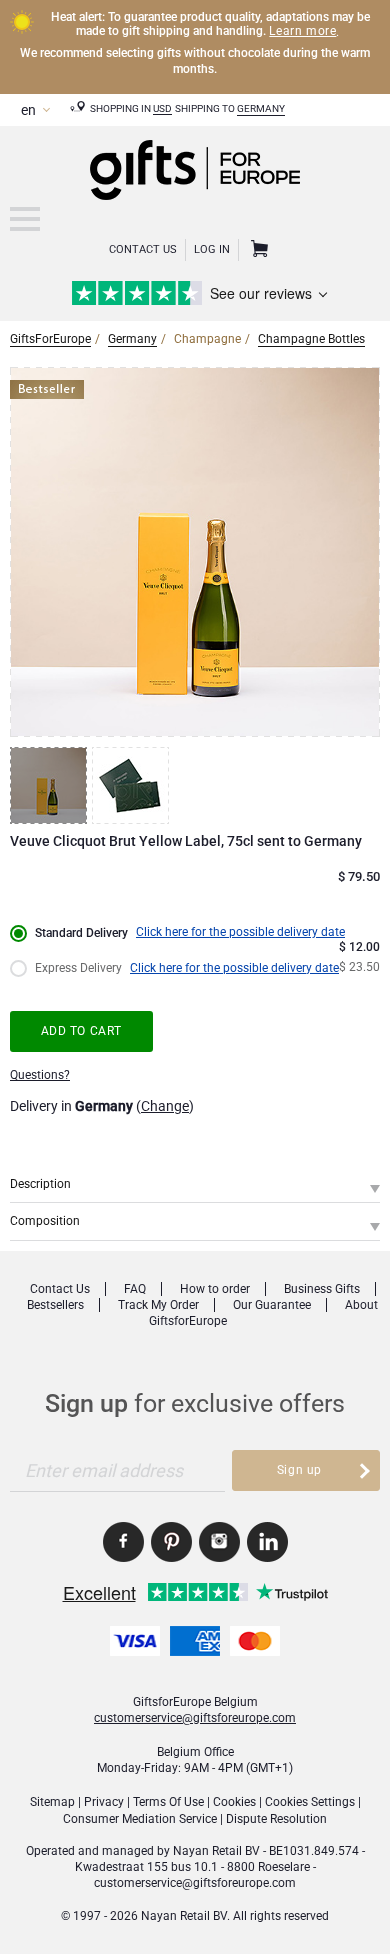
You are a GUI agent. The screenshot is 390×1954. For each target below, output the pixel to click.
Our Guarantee (272, 1305)
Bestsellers (55, 1305)
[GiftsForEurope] (25, 219)
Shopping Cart (257, 250)
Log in (212, 249)
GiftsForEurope (50, 339)
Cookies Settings (310, 1802)
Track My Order (158, 1305)
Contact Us (143, 249)
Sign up (299, 1470)
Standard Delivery (81, 933)
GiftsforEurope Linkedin (267, 1542)
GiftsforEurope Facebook (123, 1542)
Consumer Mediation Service (140, 1819)
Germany (261, 108)
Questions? (40, 1075)
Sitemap (52, 1802)
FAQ (135, 1289)
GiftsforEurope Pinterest (171, 1542)
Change (165, 1106)
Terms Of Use (168, 1802)
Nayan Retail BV (216, 1851)
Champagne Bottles (311, 339)
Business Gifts (322, 1289)
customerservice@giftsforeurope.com (195, 1718)
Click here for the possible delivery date (240, 932)
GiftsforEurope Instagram (219, 1542)
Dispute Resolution (276, 1819)
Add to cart (82, 1031)
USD (162, 108)
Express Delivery (78, 968)
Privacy (104, 1802)
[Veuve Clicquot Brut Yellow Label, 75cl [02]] (133, 785)
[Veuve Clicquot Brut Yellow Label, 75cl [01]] (51, 785)
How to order (215, 1289)
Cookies (234, 1802)
